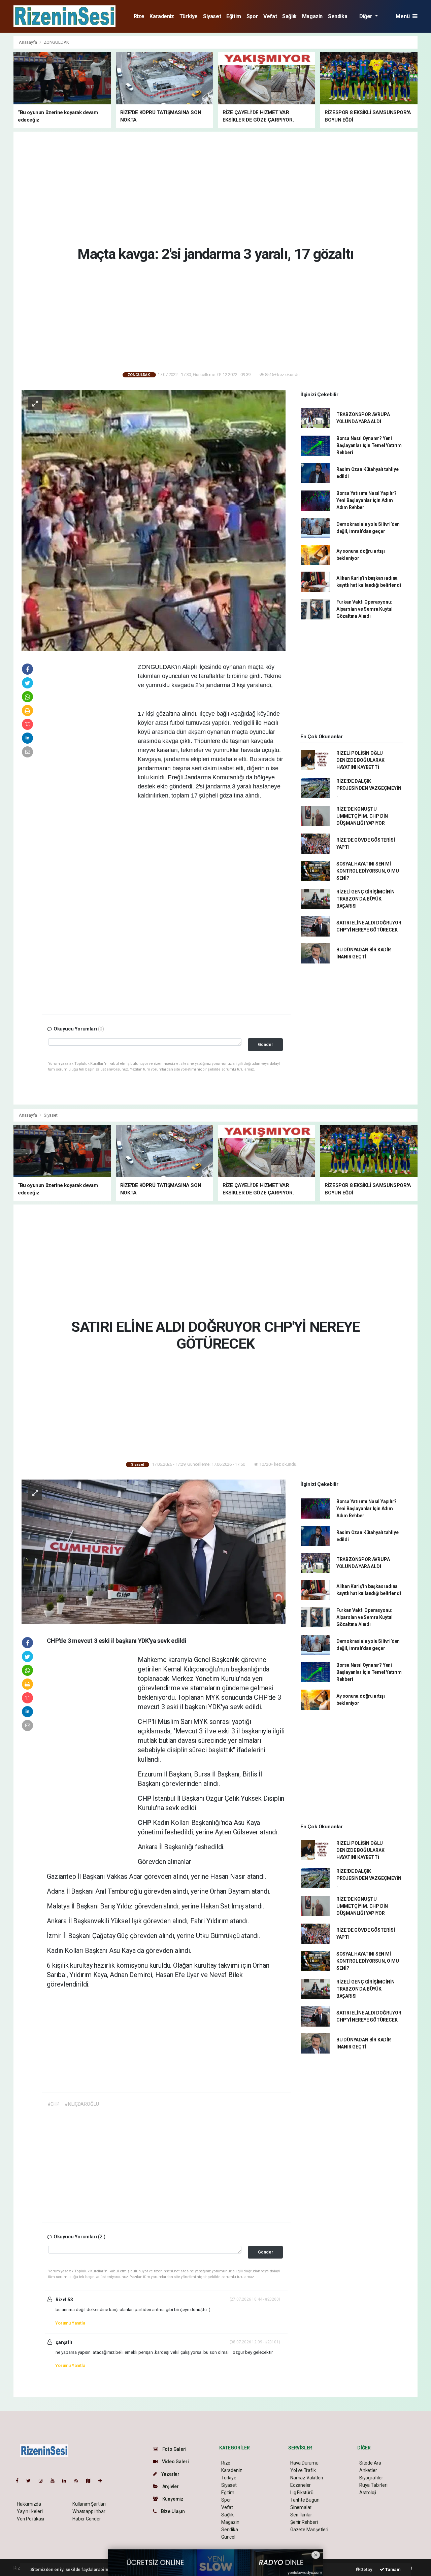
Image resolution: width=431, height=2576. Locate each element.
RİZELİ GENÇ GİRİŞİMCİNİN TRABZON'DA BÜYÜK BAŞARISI (366, 899)
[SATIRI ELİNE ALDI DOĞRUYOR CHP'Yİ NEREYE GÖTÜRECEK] (154, 1552)
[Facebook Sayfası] (20, 2481)
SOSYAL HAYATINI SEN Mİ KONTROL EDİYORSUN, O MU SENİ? (368, 871)
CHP (145, 1798)
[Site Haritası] (91, 2481)
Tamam (392, 2569)
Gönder (266, 1044)
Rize (139, 16)
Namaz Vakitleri (307, 2478)
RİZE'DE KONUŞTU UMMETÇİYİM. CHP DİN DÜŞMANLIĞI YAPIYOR (362, 816)
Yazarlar (170, 2474)
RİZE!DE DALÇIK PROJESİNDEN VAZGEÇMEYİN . (369, 788)
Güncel (228, 2537)
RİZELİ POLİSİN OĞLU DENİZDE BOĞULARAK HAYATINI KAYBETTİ (360, 760)
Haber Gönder (87, 2519)
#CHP (54, 2104)
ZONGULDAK (56, 42)
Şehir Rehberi (304, 2522)
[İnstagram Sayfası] (43, 2481)
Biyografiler (371, 2478)
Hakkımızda (29, 2504)
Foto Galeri (174, 2449)
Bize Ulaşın (172, 2511)
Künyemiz (172, 2499)
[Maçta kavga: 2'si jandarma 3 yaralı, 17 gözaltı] (154, 520)
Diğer (367, 16)
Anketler (368, 2470)
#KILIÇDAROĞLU (82, 2104)
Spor (252, 16)
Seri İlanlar (301, 2515)
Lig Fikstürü (302, 2493)
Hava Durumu (304, 2463)
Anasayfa (28, 42)
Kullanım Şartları (89, 2504)
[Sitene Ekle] (103, 2481)
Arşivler (170, 2486)
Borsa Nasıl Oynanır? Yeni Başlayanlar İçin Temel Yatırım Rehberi (369, 445)
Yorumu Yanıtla (70, 2323)
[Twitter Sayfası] (31, 2481)
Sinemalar (301, 2507)
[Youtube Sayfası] (55, 2481)
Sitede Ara (370, 2463)
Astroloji (368, 2493)
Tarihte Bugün (305, 2500)
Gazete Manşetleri (309, 2530)
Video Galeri (175, 2462)
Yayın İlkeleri (30, 2511)
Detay (366, 2569)
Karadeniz (162, 16)
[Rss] (79, 2481)
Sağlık (289, 16)
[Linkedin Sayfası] (67, 2481)
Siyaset (212, 16)
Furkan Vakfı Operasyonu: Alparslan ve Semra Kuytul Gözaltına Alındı (364, 609)
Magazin (312, 16)
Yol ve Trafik (303, 2470)
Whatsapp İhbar (89, 2511)
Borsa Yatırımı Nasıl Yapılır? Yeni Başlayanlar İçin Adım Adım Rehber (367, 500)
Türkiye (189, 16)
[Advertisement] (215, 188)
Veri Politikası (30, 2519)
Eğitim (234, 16)
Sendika (338, 16)
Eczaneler (301, 2485)
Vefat (270, 16)
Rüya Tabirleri (373, 2485)
